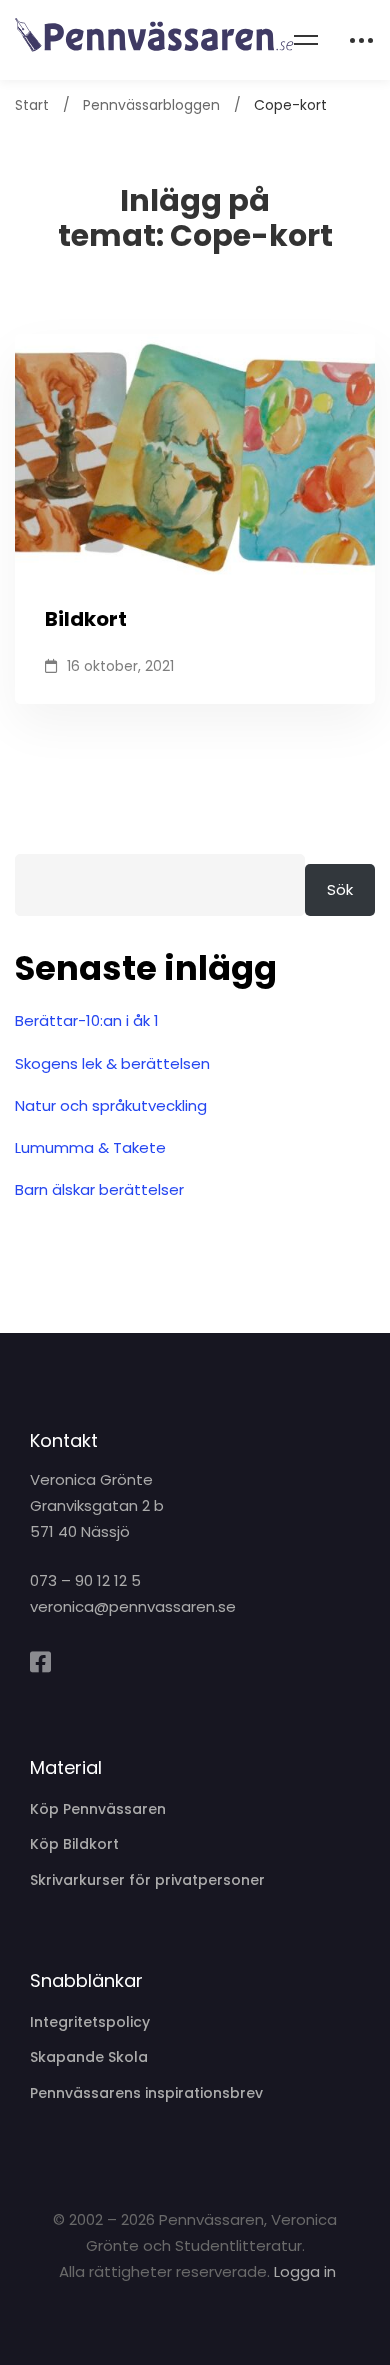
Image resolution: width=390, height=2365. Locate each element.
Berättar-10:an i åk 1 (87, 1020)
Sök (340, 889)
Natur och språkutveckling (111, 1105)
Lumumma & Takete (90, 1147)
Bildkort (86, 619)
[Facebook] (40, 1662)
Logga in (305, 2271)
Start (32, 105)
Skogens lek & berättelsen (112, 1063)
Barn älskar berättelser (99, 1189)
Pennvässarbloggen (151, 105)
